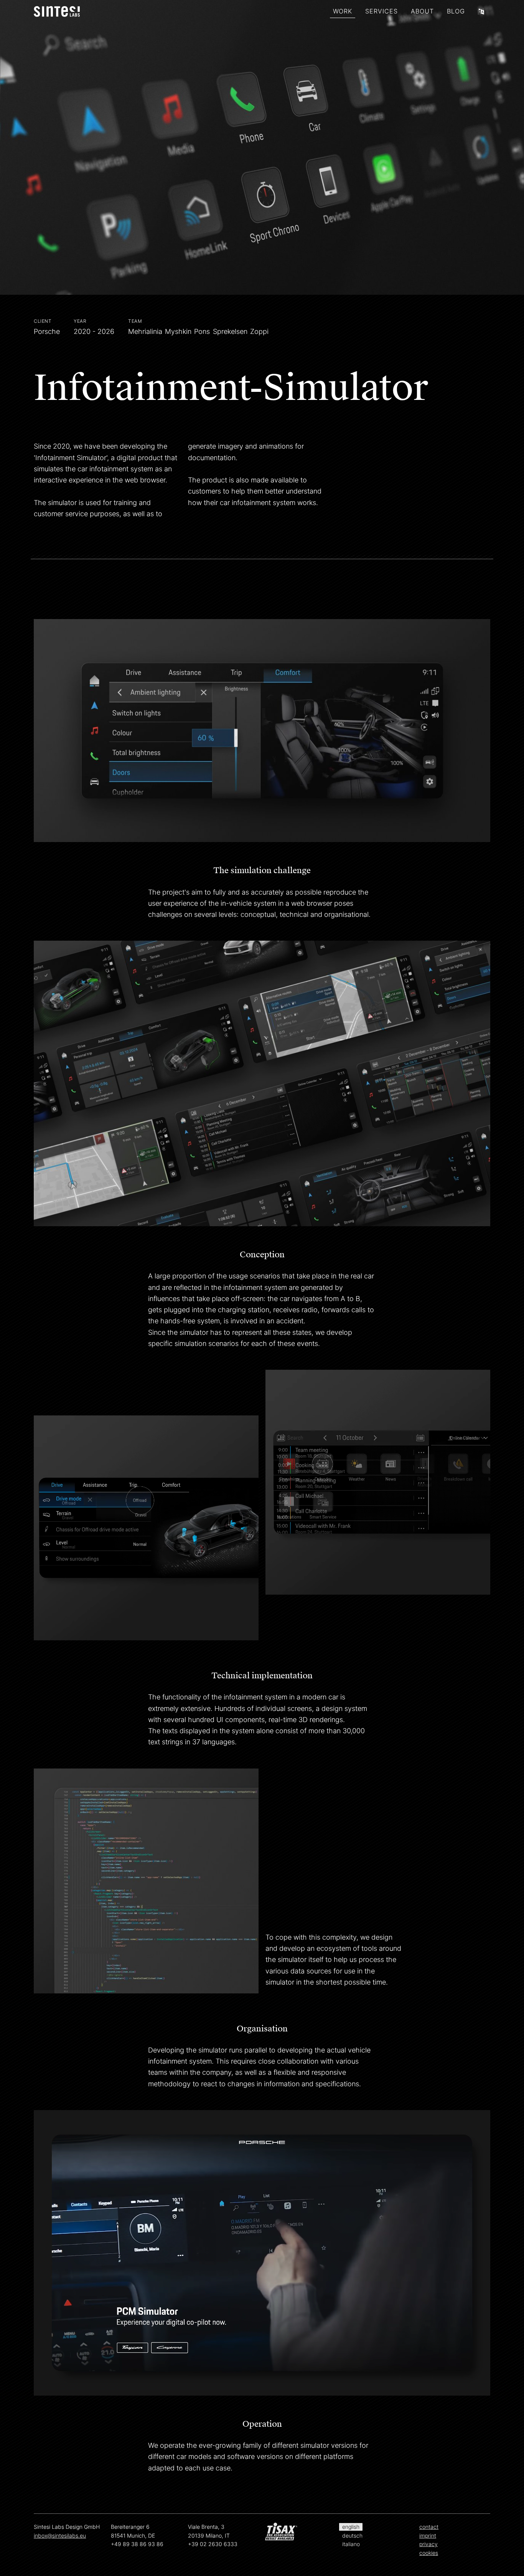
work (343, 11)
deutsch (352, 2536)
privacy (428, 2544)
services (381, 11)
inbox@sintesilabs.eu (60, 2536)
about (422, 11)
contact (429, 2527)
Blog (456, 11)
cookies (429, 2553)
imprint (428, 2536)
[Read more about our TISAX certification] (301, 2533)
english (351, 2527)
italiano (351, 2544)
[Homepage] (57, 12)
